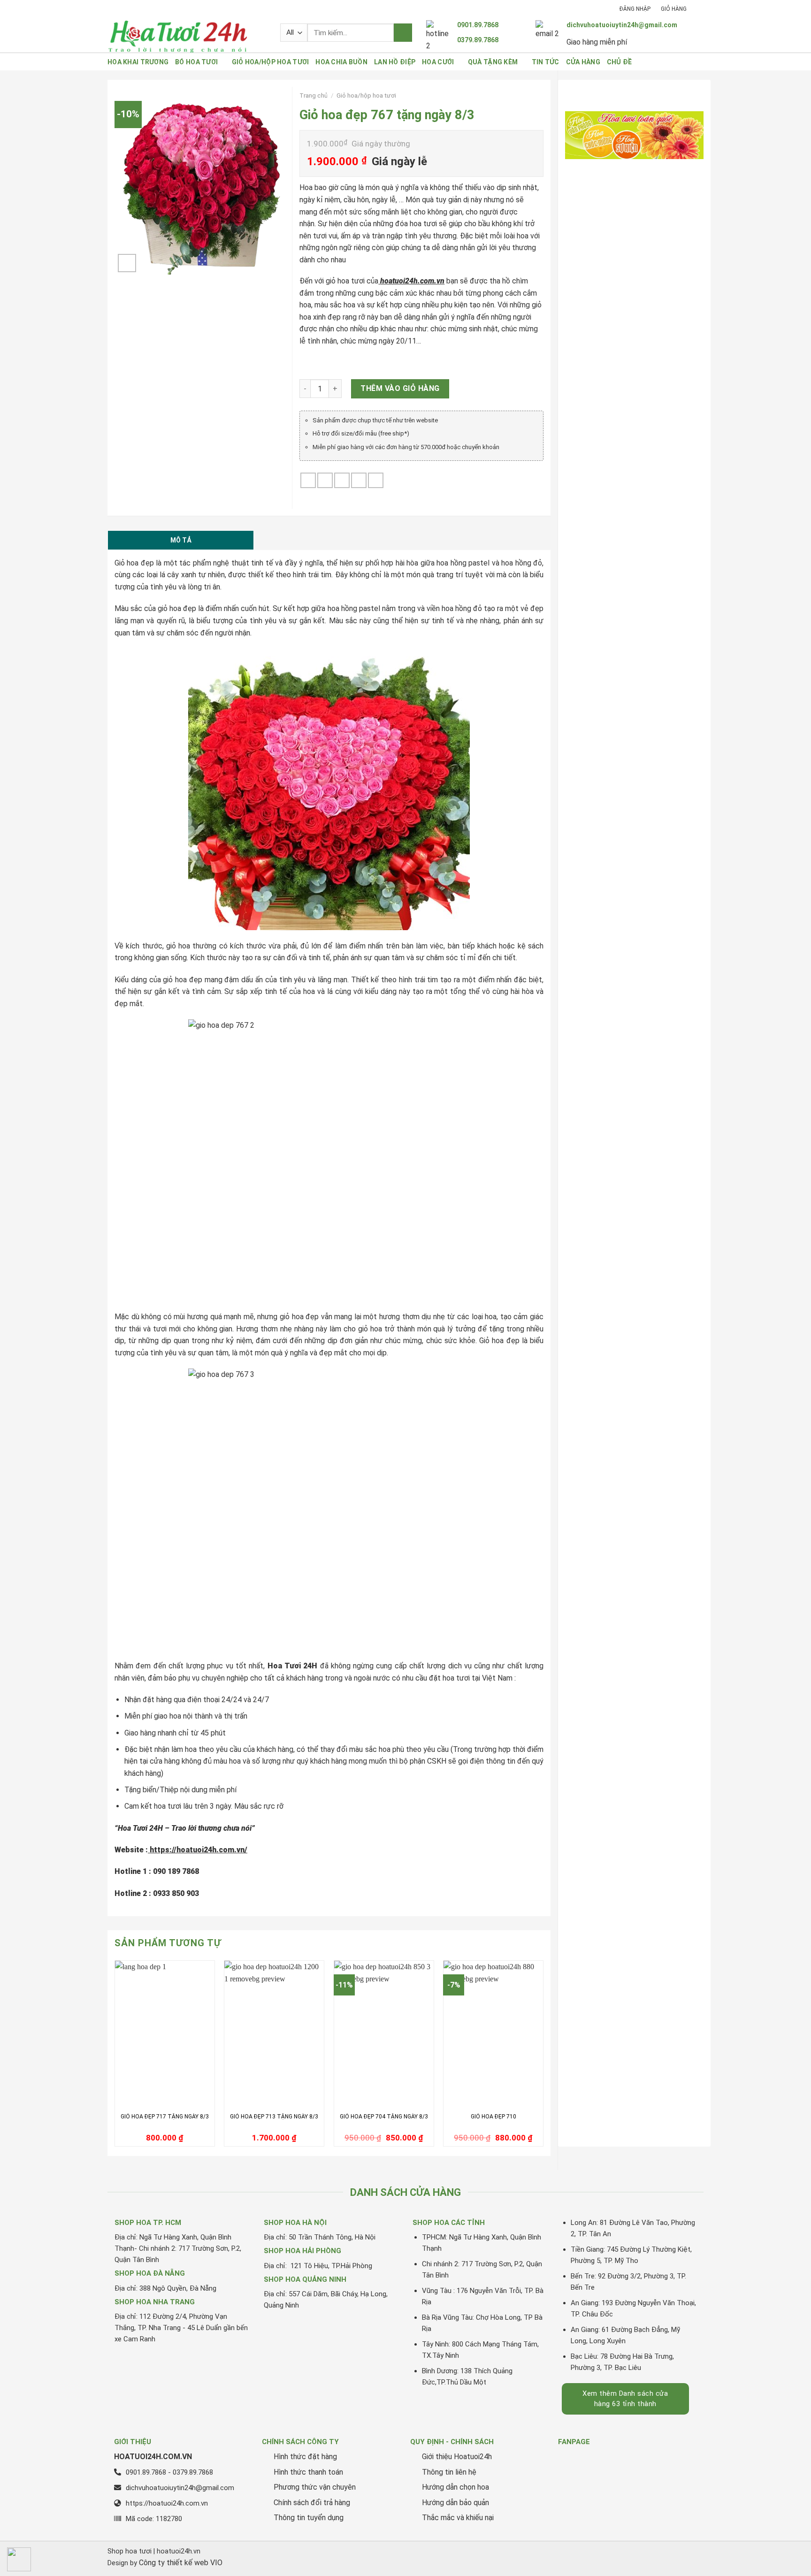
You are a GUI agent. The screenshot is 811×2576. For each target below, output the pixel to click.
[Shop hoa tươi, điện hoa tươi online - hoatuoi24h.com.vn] (187, 36)
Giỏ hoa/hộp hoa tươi (366, 95)
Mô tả (181, 540)
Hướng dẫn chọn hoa (455, 2487)
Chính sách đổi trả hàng (312, 2503)
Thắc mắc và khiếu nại (458, 2518)
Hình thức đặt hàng (305, 2457)
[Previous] (115, 2057)
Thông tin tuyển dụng (309, 2518)
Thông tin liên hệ (449, 2472)
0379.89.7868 (478, 40)
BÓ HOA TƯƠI (196, 62)
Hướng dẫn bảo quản (455, 2503)
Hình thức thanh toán (308, 2472)
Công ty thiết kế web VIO (181, 2563)
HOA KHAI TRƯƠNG (138, 62)
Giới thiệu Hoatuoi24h (457, 2457)
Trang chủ (314, 95)
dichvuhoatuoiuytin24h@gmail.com (622, 25)
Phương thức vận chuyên (315, 2487)
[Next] (543, 2057)
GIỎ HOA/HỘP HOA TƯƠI (271, 62)
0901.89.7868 (478, 25)
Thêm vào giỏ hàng (400, 388)
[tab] (181, 540)
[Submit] (403, 33)
